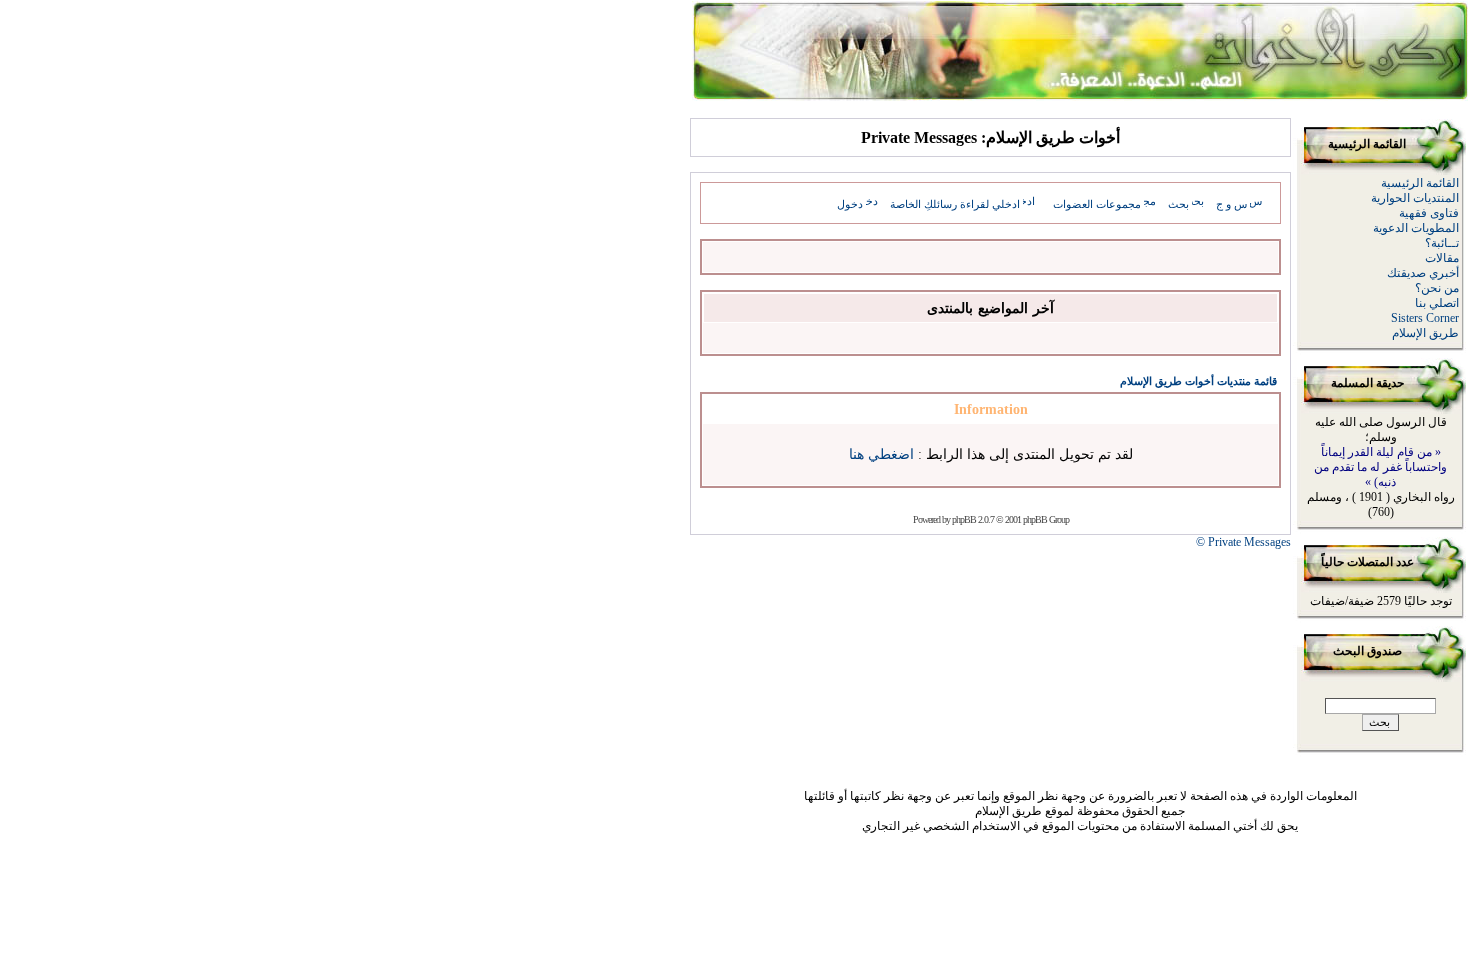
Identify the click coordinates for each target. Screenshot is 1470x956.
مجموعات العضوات (1097, 204)
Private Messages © (1243, 542)
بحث (1178, 204)
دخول (850, 204)
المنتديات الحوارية (1415, 198)
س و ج (1231, 204)
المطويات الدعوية (1416, 228)
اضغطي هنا (881, 454)
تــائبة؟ (1442, 243)
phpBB (964, 519)
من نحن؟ (1437, 288)
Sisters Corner (1425, 318)
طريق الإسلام (1425, 333)
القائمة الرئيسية (1420, 183)
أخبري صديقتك (1423, 273)
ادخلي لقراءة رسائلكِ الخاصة (955, 204)
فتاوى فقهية (1429, 213)
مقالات (1442, 258)
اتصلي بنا (1437, 303)
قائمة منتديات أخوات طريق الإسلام (1198, 381)
